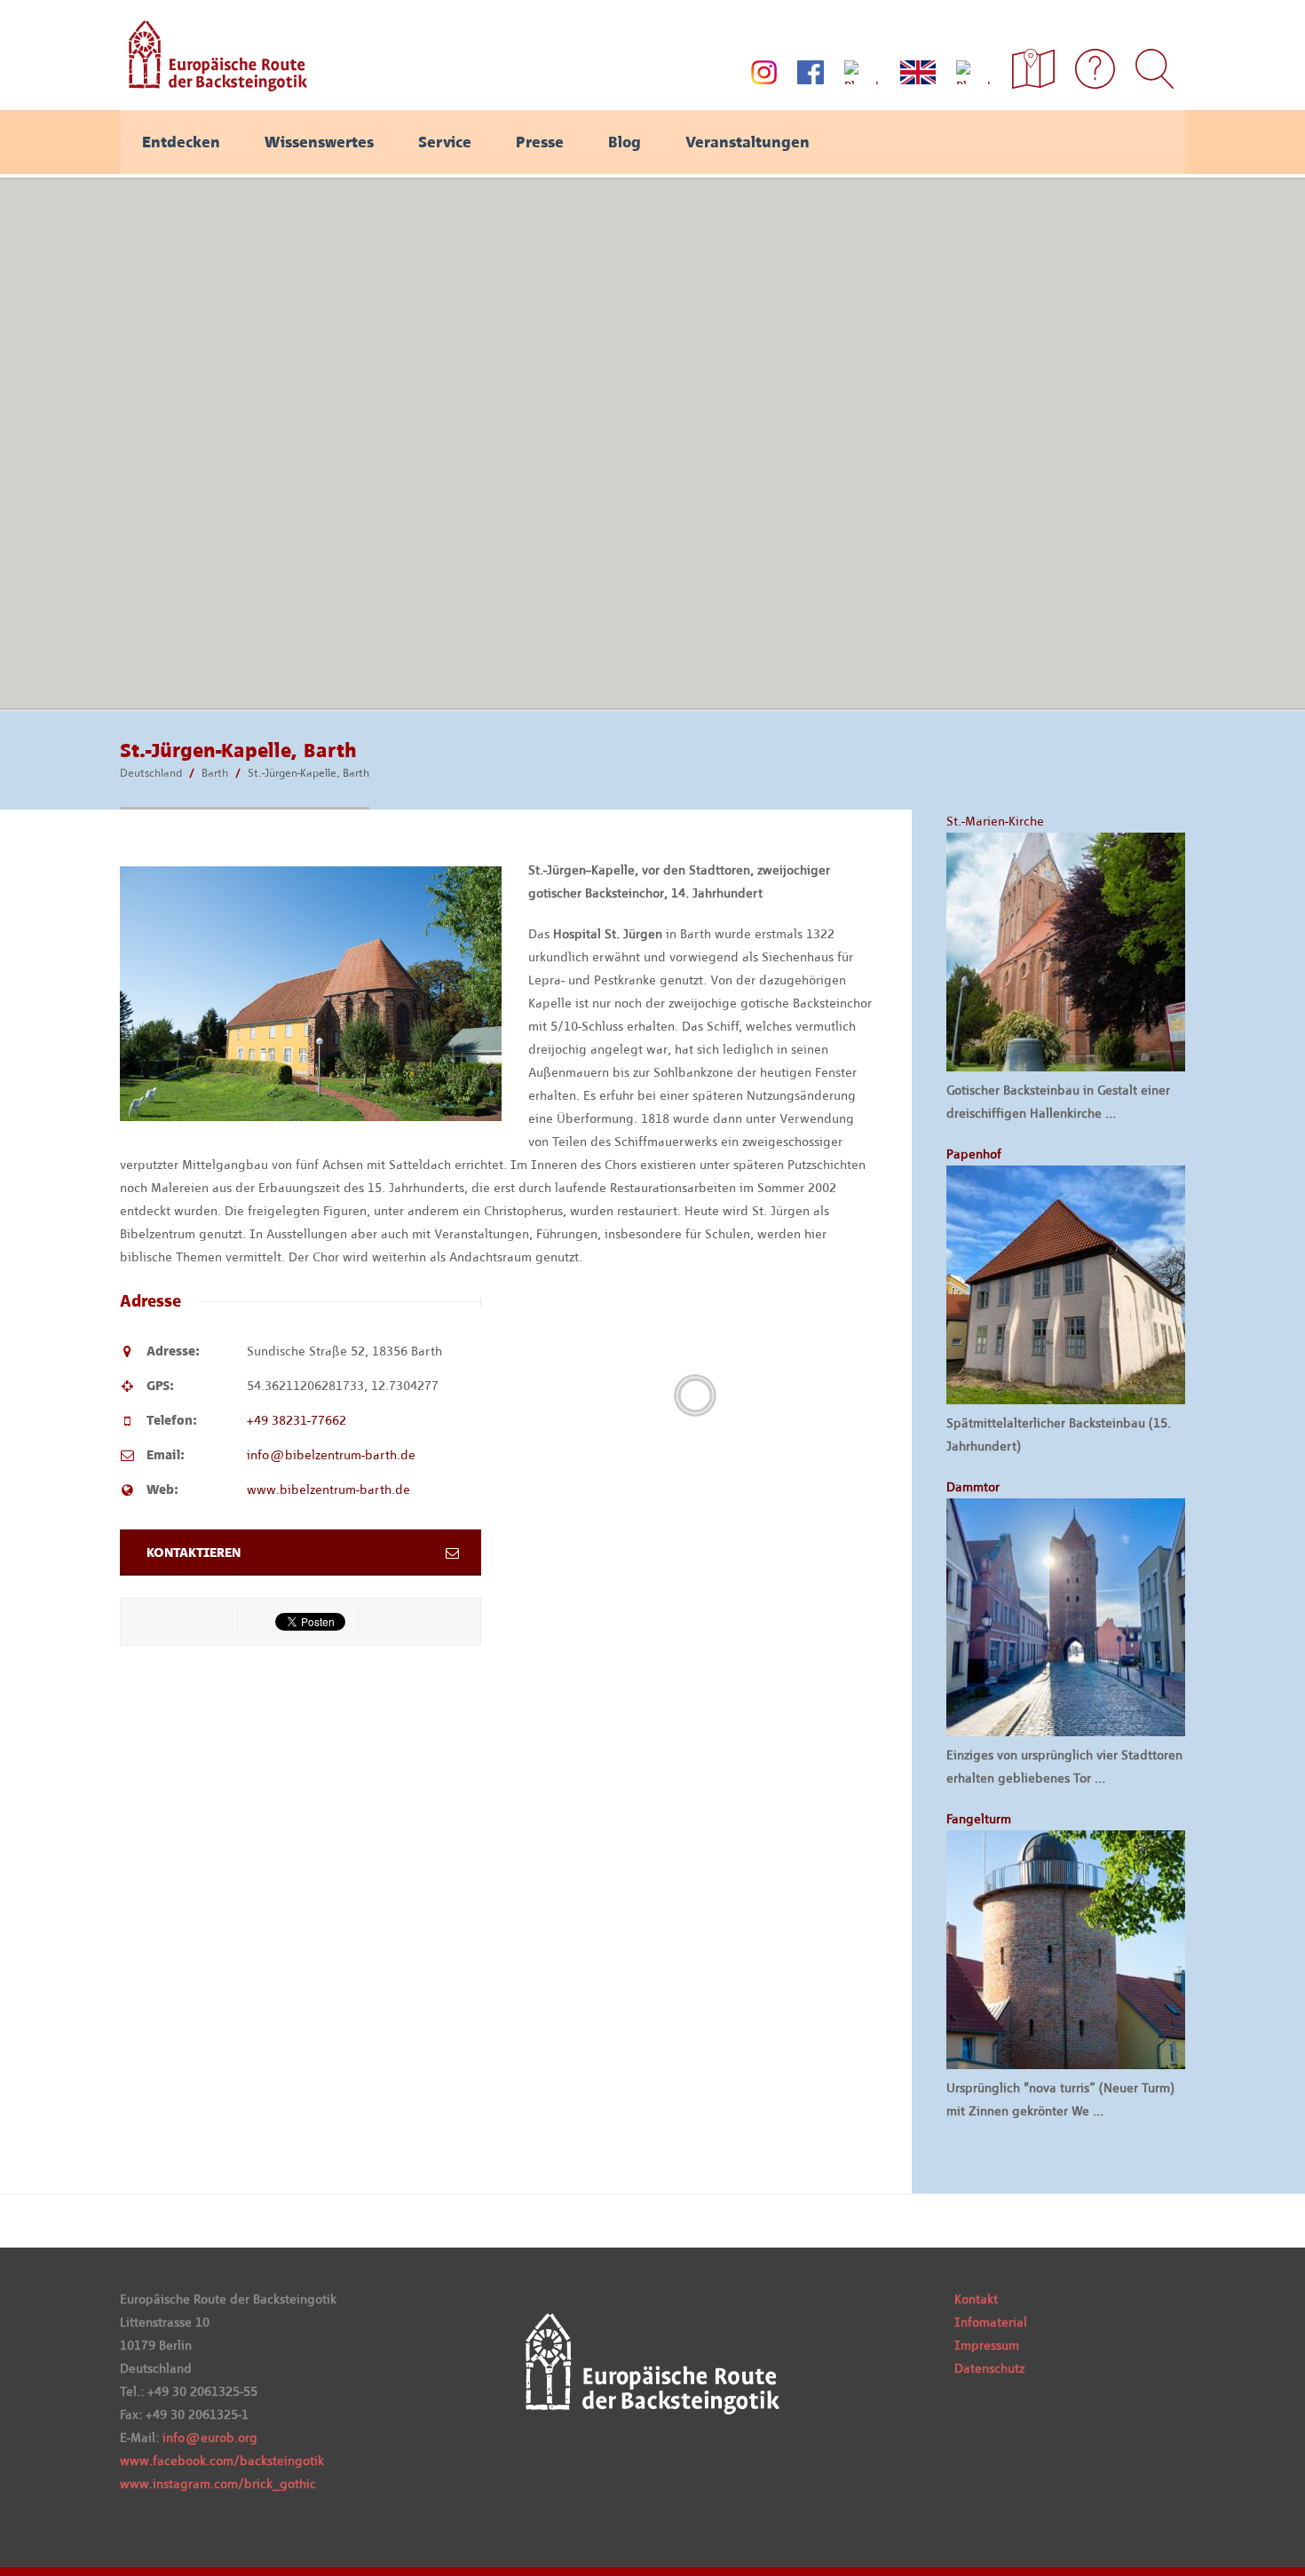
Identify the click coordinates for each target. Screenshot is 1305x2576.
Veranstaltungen (747, 142)
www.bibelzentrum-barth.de (328, 1489)
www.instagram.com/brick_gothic (218, 2484)
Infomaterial (991, 2322)
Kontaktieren (194, 1553)
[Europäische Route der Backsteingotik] (214, 85)
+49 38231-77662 (297, 1420)
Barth (215, 773)
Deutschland (151, 773)
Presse (540, 142)
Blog (625, 142)
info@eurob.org (210, 2438)
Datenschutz (989, 2368)
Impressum (987, 2345)
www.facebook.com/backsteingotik (222, 2461)
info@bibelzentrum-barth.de (331, 1455)
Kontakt (976, 2299)
